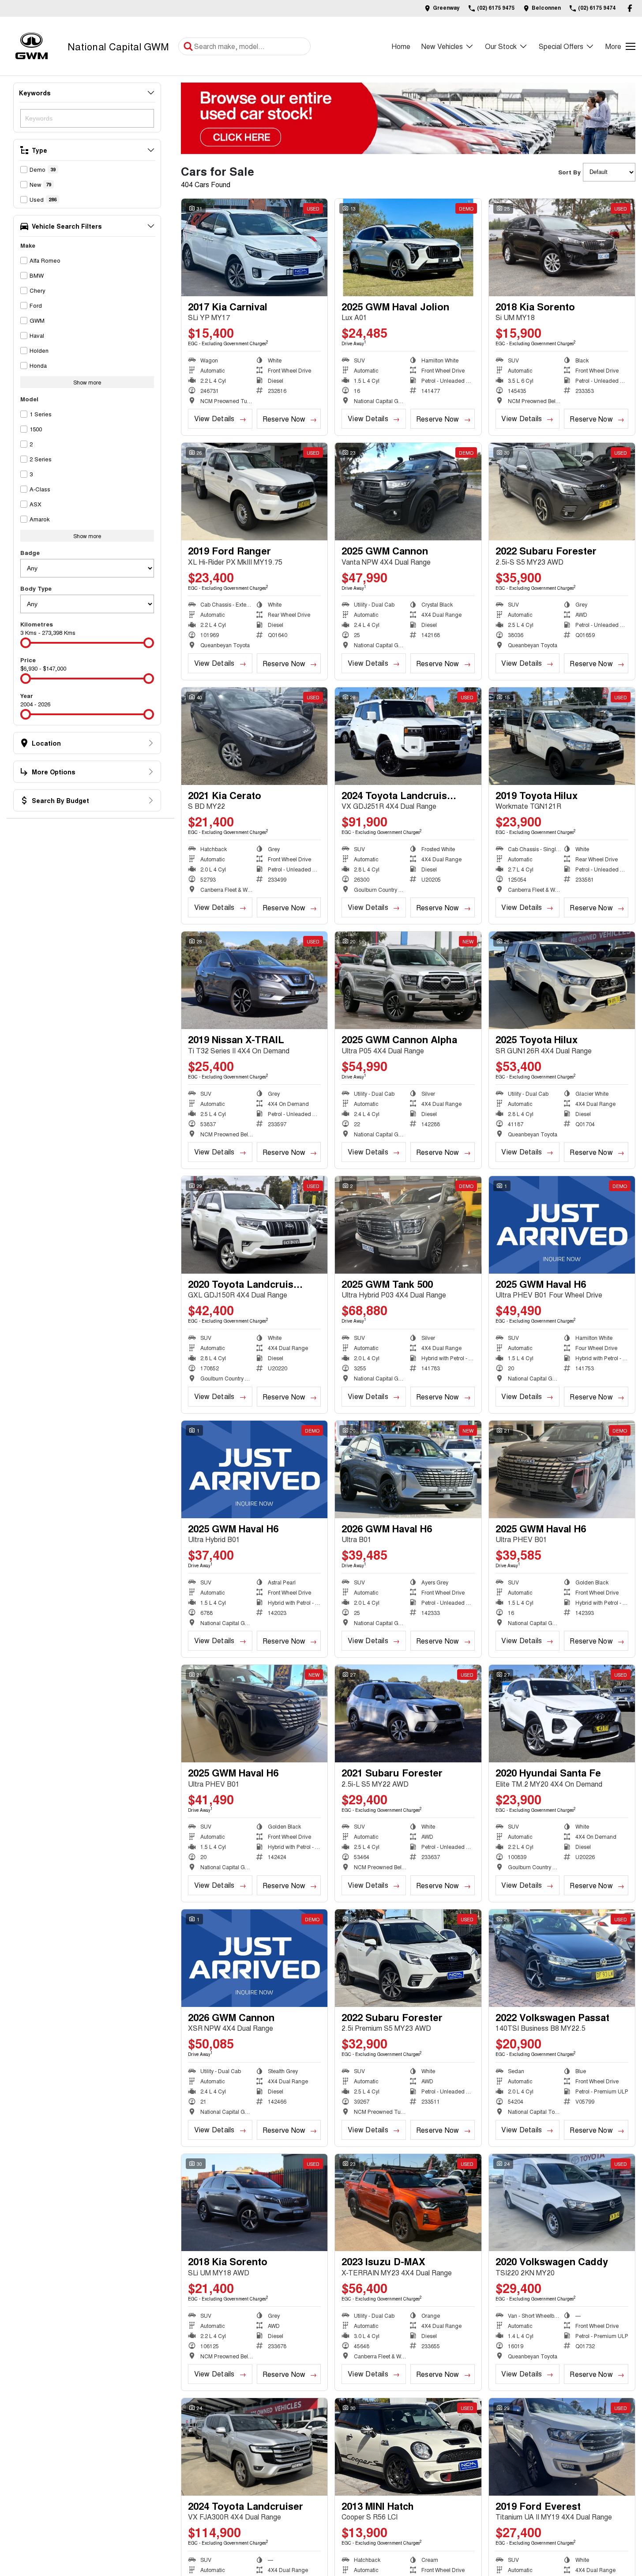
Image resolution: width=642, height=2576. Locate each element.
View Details (214, 418)
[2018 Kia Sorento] (562, 247)
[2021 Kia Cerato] (254, 736)
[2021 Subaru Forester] (408, 1714)
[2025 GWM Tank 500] (408, 1225)
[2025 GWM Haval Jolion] (408, 247)
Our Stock (501, 46)
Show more (87, 382)
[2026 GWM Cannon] (254, 1958)
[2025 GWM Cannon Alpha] (408, 980)
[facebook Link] (630, 8)
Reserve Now (284, 419)
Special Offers (561, 46)
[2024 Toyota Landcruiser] (254, 2447)
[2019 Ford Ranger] (254, 492)
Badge (30, 553)
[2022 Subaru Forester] (562, 492)
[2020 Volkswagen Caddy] (562, 2203)
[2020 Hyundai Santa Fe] (562, 1714)
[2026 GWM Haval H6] (408, 1469)
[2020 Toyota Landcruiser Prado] (254, 1225)
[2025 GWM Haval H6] (562, 1225)
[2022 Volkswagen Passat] (562, 1958)
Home (401, 46)
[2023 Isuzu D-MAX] (408, 2203)
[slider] (26, 643)
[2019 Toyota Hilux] (562, 736)
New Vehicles (442, 46)
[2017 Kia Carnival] (254, 247)
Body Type (36, 588)
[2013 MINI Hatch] (408, 2447)
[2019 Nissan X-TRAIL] (254, 980)
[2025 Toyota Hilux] (562, 980)
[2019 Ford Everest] (562, 2447)
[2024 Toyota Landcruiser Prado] (408, 736)
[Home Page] (32, 46)
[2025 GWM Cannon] (408, 492)
